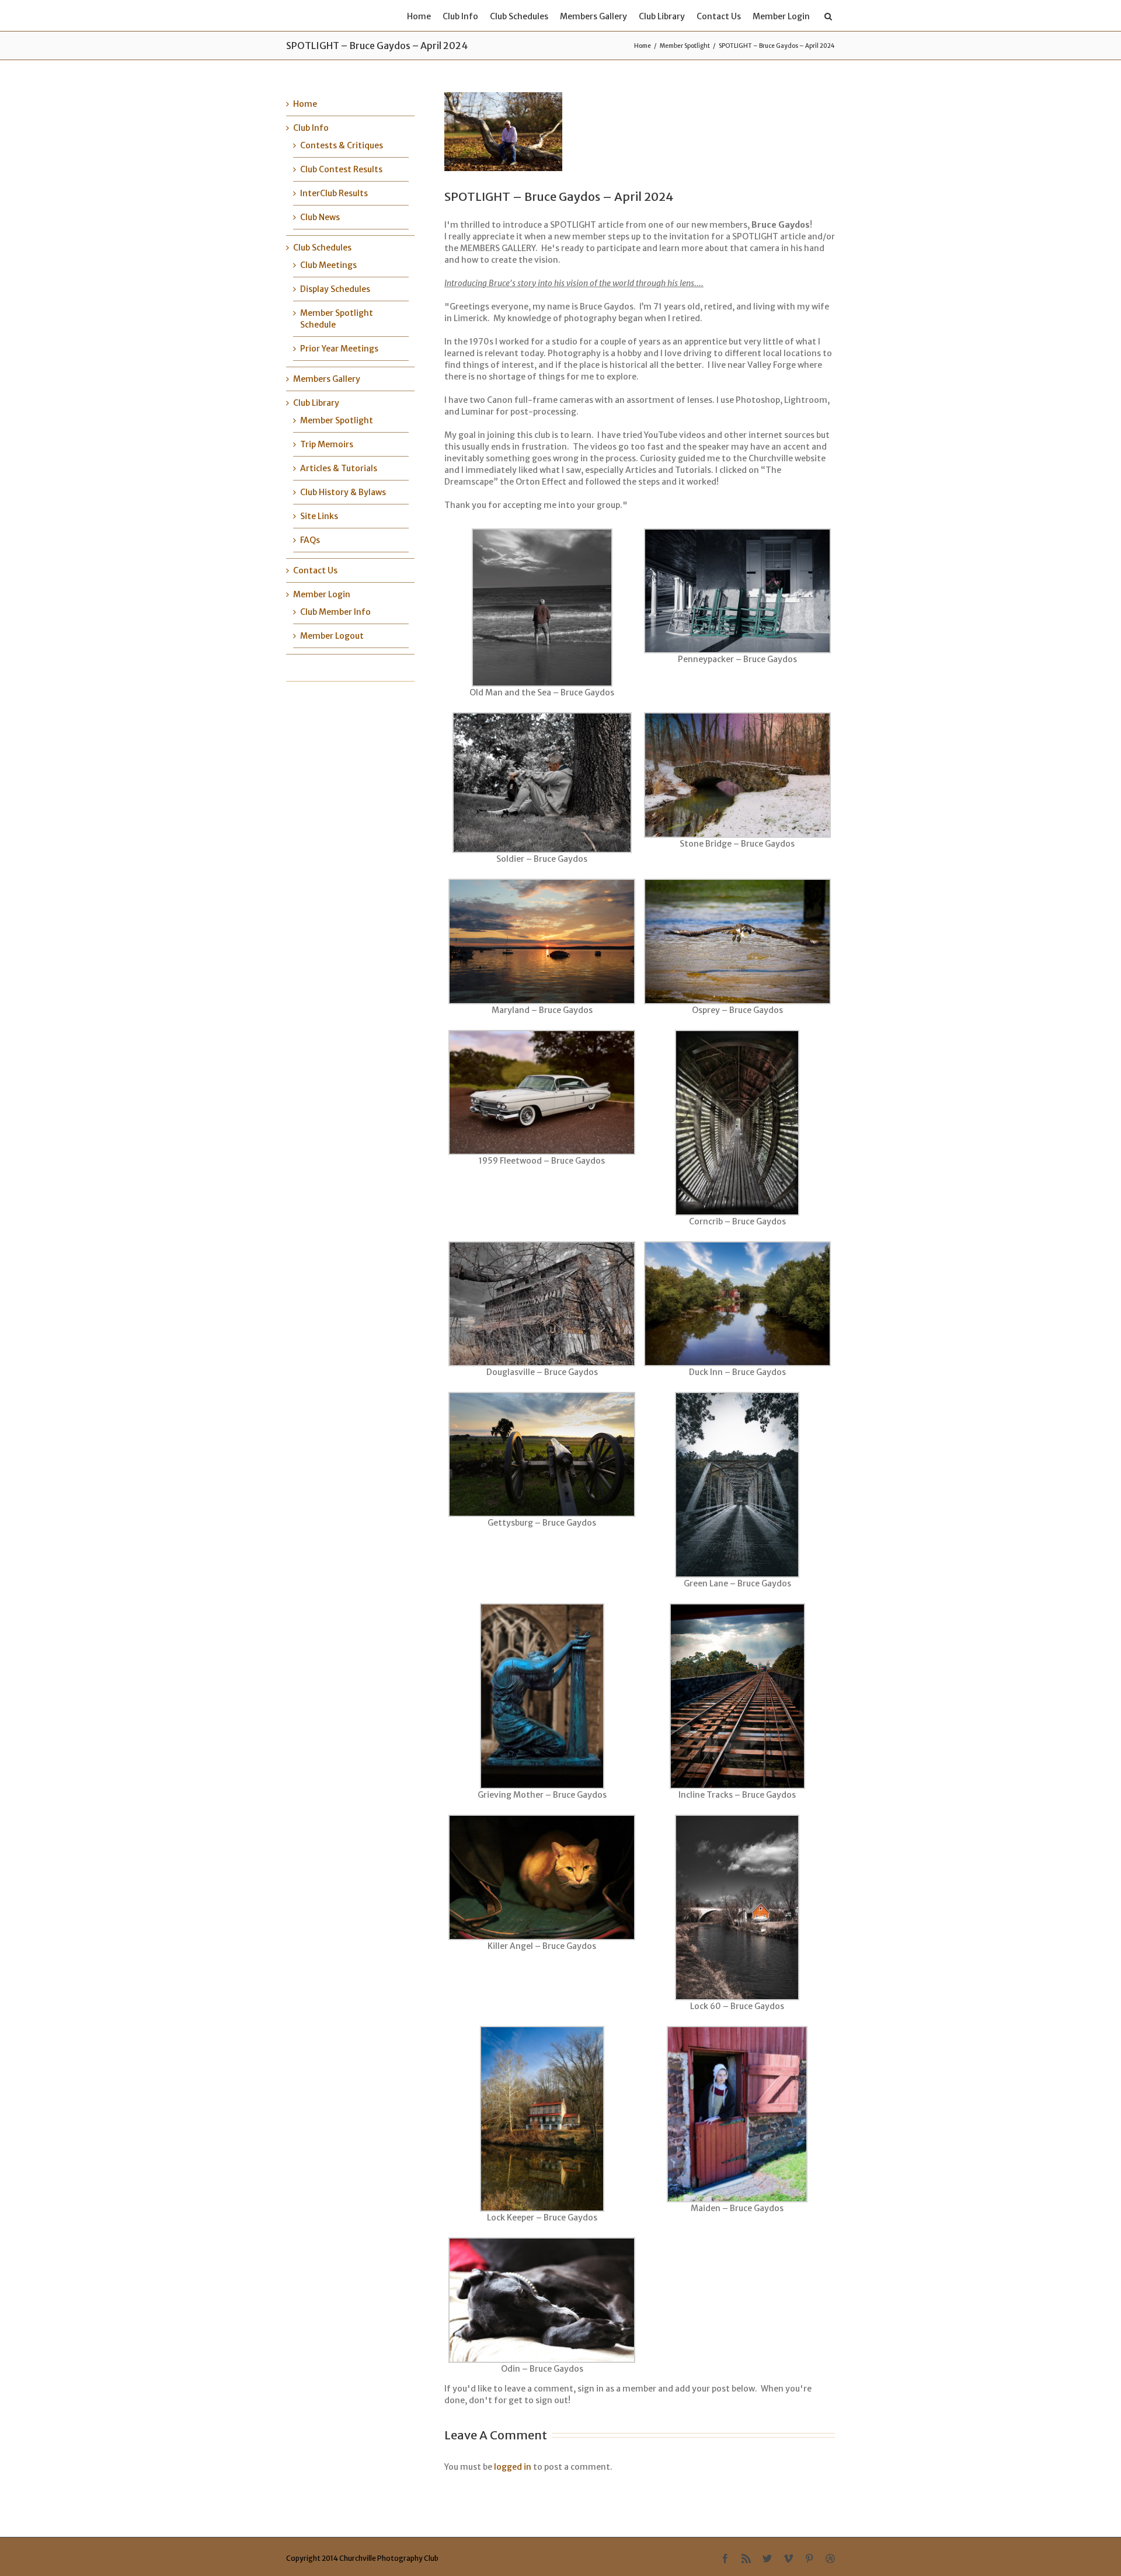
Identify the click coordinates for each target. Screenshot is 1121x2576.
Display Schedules (335, 289)
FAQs (310, 540)
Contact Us (719, 16)
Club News (320, 217)
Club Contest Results (341, 169)
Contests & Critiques (342, 145)
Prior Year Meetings (339, 349)
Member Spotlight (685, 46)
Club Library (662, 16)
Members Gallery (593, 16)
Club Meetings (328, 265)
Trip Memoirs (327, 444)
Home (419, 16)
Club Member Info (335, 612)
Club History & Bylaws (343, 492)
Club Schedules (519, 16)
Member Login (781, 16)
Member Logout (332, 636)
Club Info (460, 16)
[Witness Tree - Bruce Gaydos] (552, 132)
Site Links (319, 516)
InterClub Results (334, 193)
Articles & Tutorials (339, 468)
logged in (513, 2467)
